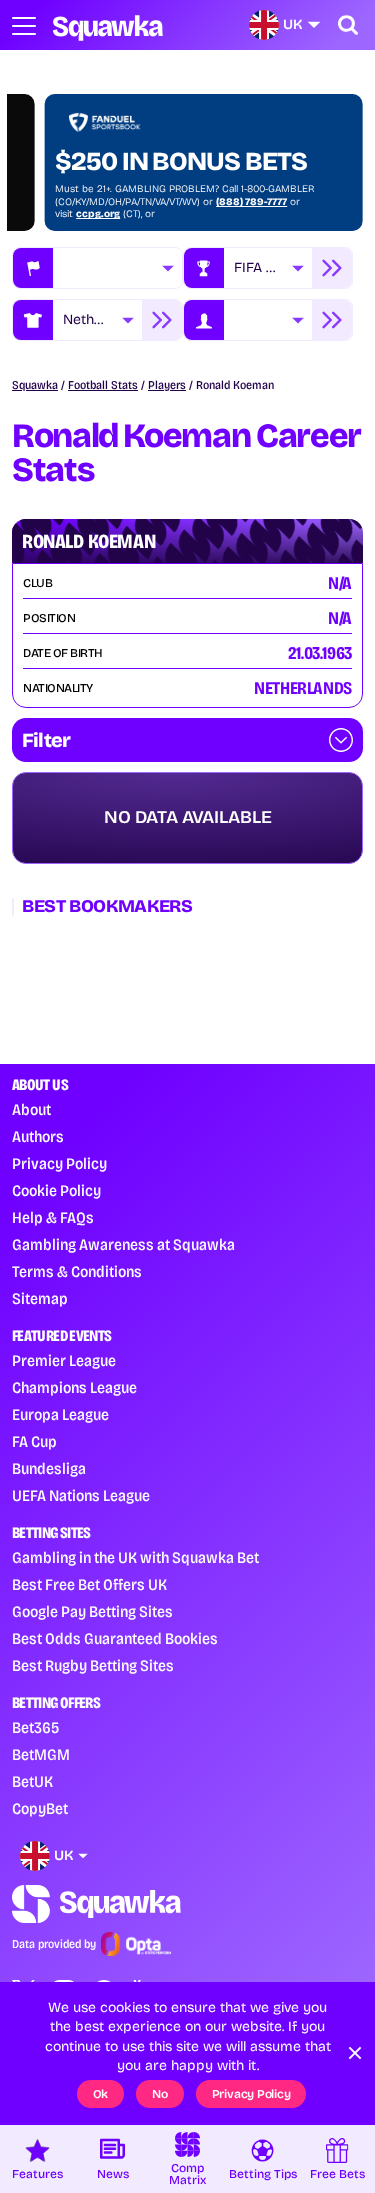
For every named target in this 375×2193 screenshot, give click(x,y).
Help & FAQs (53, 1217)
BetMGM (41, 1754)
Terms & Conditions (77, 1271)
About (31, 1109)
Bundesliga (49, 1468)
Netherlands (102, 319)
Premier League (64, 1360)
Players (167, 385)
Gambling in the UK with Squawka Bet (135, 1557)
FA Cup (34, 1441)
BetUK (32, 1781)
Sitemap (40, 1298)
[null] (117, 268)
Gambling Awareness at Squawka (123, 1244)
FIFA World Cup (273, 267)
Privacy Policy (59, 1163)
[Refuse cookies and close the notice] (355, 2053)
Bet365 (35, 1727)
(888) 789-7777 (160, 202)
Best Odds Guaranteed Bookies (115, 1638)
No (160, 2094)
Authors (38, 1136)
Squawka (35, 385)
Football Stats (103, 385)
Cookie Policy (56, 1190)
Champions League (74, 1387)
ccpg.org (335, 214)
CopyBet (40, 1808)
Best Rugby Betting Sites (93, 1665)
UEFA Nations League (81, 1495)
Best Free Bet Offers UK (89, 1584)
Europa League (60, 1414)
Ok (101, 2094)
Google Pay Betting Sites (92, 1611)
